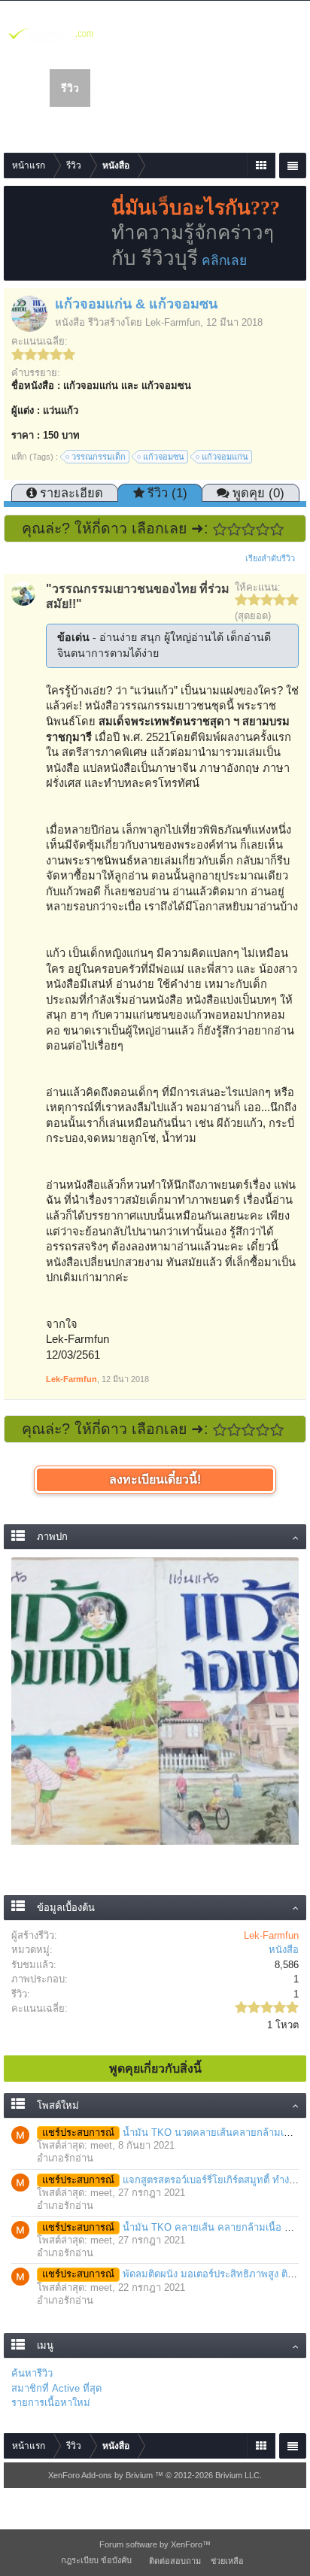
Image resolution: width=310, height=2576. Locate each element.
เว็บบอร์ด (123, 88)
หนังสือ (70, 322)
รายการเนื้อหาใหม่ (51, 2403)
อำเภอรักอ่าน (65, 2158)
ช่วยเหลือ (227, 2561)
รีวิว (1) (167, 493)
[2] (234, 529)
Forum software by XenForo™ (155, 2544)
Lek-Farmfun (173, 322)
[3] (249, 529)
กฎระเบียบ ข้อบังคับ (96, 2560)
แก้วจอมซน (164, 457)
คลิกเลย (224, 260)
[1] (220, 529)
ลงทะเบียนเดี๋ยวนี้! (155, 1479)
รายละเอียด (71, 493)
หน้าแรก (31, 88)
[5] (277, 529)
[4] (263, 529)
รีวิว (70, 88)
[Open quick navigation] (261, 166)
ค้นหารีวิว (32, 2373)
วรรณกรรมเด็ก (99, 457)
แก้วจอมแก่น (225, 457)
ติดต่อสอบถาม (175, 2561)
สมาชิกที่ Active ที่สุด (56, 2388)
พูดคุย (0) (258, 493)
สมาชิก (183, 88)
